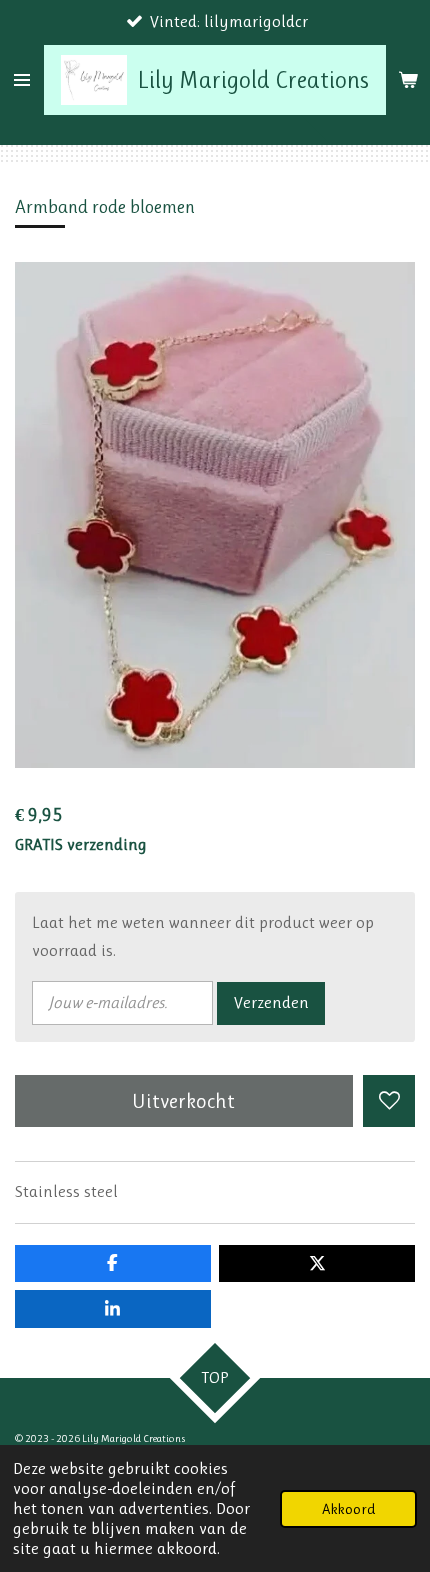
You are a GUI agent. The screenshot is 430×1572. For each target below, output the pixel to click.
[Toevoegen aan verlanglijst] (389, 1101)
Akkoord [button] (348, 1509)
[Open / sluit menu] (22, 80)
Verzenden (271, 1002)
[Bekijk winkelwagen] (408, 80)
